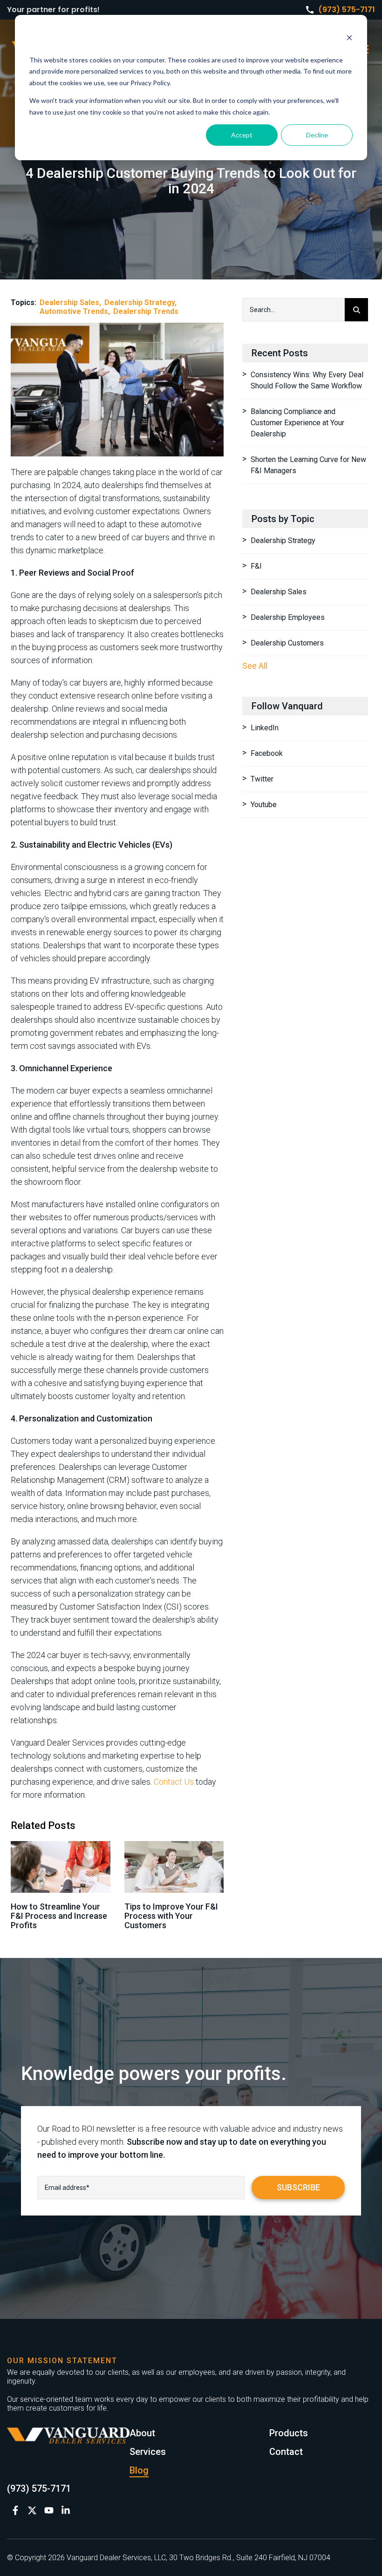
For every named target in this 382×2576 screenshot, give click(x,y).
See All (255, 666)
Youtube (264, 805)
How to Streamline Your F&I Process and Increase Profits (59, 1916)
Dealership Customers (287, 643)
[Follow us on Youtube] (49, 2510)
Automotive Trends (74, 311)
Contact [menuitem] (286, 2452)
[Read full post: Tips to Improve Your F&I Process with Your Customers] (174, 1867)
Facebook (267, 753)
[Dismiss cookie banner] (349, 39)
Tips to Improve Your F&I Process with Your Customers (171, 1916)
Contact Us (174, 1782)
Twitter (262, 779)
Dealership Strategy (140, 302)
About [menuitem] (142, 2433)
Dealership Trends (146, 311)
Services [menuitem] (148, 2452)
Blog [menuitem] (139, 2470)
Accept (242, 135)
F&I (256, 566)
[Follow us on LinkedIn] (66, 2510)
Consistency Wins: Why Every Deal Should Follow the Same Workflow (307, 380)
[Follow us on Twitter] (32, 2510)
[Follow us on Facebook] (15, 2510)
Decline (317, 135)
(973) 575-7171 (347, 10)
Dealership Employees (288, 617)
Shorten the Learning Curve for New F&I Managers (308, 465)
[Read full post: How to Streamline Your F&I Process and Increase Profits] (61, 1867)
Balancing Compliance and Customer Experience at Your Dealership (297, 423)
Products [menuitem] (289, 2433)
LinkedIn (265, 728)
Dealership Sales (69, 302)
